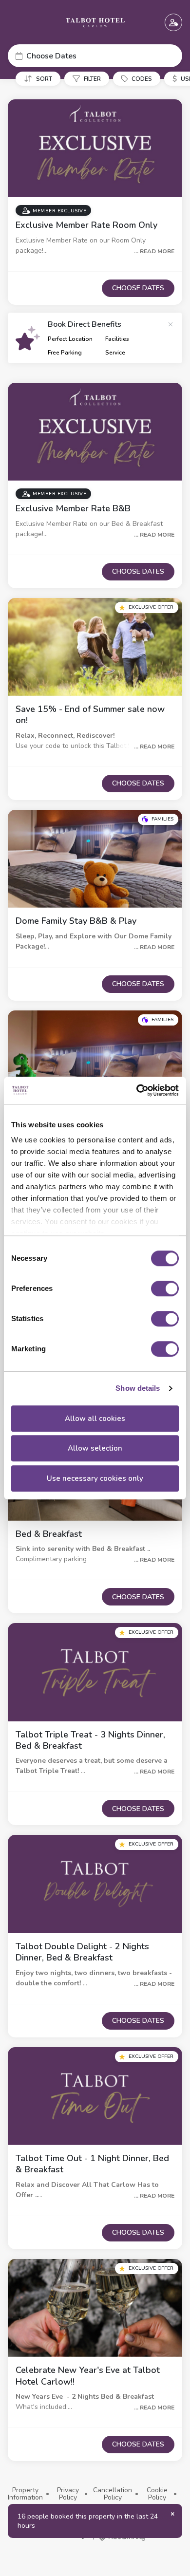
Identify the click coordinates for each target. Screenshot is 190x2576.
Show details (138, 1388)
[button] (95, 56)
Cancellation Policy (113, 2494)
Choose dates (138, 288)
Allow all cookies (95, 1419)
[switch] (165, 1288)
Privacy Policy (68, 2494)
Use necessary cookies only (95, 1478)
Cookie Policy (157, 2494)
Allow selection (95, 1448)
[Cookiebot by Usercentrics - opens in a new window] (137, 1090)
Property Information (25, 2494)
